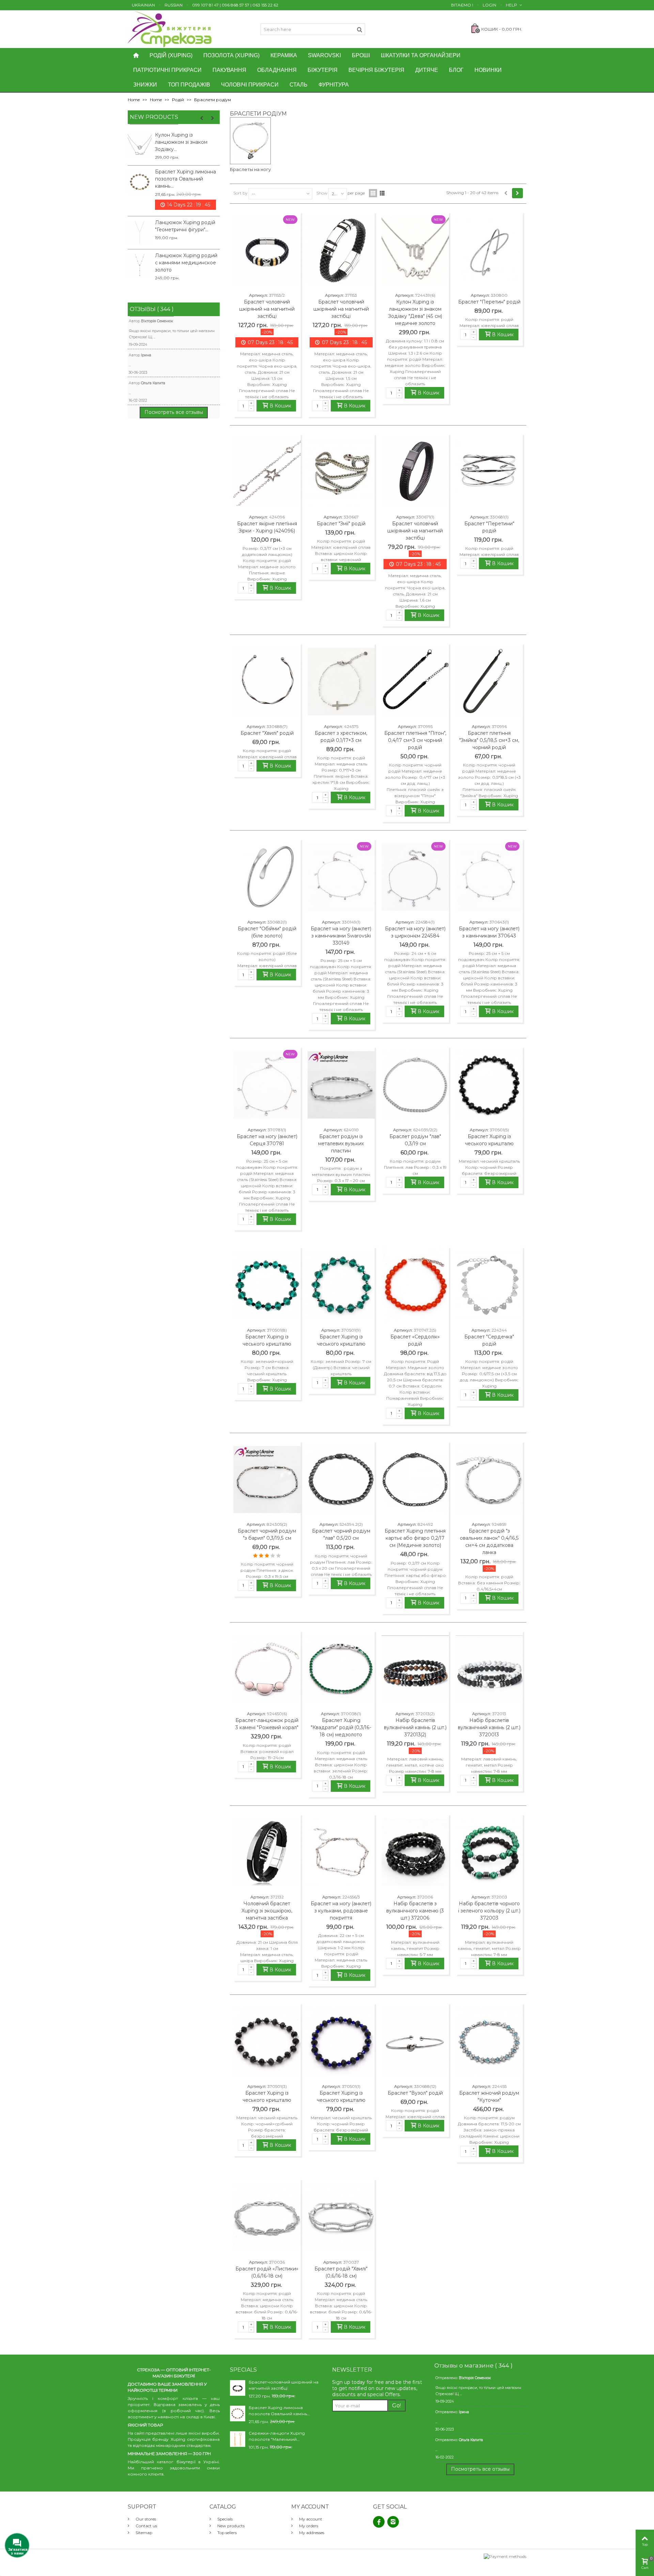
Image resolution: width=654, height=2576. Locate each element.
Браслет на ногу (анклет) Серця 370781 (267, 1140)
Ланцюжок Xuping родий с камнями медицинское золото (186, 263)
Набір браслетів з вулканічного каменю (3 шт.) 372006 (415, 1911)
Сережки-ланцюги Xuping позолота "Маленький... (277, 2436)
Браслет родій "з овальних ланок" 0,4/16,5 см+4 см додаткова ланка (489, 1542)
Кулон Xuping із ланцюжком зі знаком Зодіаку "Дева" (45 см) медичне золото (415, 313)
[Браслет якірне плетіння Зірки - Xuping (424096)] (267, 472)
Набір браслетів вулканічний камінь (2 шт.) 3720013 (489, 1727)
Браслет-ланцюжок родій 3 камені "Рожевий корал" (267, 1724)
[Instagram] (393, 2522)
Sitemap (143, 2533)
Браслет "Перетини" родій (489, 527)
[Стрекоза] (170, 29)
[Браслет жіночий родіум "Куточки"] (489, 2042)
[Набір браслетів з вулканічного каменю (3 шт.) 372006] (415, 1852)
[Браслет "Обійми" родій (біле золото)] (267, 877)
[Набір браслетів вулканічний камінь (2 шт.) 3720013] (489, 1669)
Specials (224, 2519)
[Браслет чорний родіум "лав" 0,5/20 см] (341, 1480)
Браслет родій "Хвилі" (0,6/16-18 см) (341, 2272)
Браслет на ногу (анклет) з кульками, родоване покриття (341, 1911)
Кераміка (284, 55)
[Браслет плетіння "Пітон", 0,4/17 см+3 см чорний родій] (415, 682)
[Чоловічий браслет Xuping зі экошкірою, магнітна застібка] (267, 1852)
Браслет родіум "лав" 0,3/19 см (415, 1140)
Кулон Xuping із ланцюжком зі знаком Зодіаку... (181, 142)
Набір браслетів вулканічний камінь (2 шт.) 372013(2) (415, 1727)
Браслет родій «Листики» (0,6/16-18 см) (267, 2272)
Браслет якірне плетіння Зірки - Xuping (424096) (267, 527)
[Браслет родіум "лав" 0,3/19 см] (415, 1085)
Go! (396, 2406)
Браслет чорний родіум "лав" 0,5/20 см (341, 1534)
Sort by (240, 193)
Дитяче (427, 70)
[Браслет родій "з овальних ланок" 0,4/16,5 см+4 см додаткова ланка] (489, 1480)
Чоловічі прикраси (250, 85)
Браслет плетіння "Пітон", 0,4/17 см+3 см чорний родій (415, 740)
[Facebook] (379, 2522)
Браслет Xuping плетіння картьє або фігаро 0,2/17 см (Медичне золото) (415, 1538)
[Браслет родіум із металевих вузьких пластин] (341, 1085)
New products (154, 117)
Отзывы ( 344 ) (152, 309)
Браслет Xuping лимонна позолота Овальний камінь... (185, 179)
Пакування (229, 70)
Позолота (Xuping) (231, 55)
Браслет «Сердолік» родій (415, 1340)
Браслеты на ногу (250, 169)
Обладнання (277, 70)
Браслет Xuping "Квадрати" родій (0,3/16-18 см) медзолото (341, 1727)
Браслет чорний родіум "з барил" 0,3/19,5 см (267, 1534)
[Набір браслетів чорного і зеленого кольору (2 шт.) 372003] (489, 1852)
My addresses (311, 2533)
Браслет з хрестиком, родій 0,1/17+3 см (341, 737)
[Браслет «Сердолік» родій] (415, 1285)
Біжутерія (323, 70)
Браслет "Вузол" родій (415, 2093)
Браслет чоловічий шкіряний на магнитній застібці (267, 309)
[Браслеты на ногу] (250, 141)
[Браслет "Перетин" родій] (489, 250)
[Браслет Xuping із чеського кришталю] (489, 1085)
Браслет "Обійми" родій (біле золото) (267, 932)
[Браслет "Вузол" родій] (415, 2042)
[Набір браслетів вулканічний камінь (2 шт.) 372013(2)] (415, 1669)
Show (322, 193)
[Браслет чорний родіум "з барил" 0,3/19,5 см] (267, 1480)
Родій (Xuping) (171, 55)
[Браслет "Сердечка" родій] (489, 1285)
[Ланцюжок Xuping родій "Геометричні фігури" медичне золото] (140, 233)
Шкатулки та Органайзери (421, 55)
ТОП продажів (189, 85)
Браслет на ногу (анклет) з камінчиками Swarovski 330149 (341, 936)
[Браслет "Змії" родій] (341, 472)
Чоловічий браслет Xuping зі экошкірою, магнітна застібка (267, 1911)
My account (310, 2519)
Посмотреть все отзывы (174, 412)
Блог (456, 70)
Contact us (146, 2526)
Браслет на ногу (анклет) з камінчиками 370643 (489, 932)
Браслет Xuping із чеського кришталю (489, 1140)
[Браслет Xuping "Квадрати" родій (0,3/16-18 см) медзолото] (341, 1669)
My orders (308, 2526)
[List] (382, 193)
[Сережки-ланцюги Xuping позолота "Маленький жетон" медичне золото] (238, 2439)
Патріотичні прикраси (167, 70)
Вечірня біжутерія (376, 70)
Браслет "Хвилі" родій (267, 733)
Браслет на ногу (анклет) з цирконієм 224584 (415, 932)
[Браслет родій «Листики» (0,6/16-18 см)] (267, 2217)
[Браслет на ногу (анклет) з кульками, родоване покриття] (341, 1852)
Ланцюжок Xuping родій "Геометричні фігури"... (185, 226)
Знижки (145, 85)
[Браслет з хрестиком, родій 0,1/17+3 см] (341, 682)
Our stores (145, 2519)
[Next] (517, 193)
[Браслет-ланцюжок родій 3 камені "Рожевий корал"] (267, 1669)
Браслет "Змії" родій (341, 524)
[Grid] (373, 193)
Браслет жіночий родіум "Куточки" (489, 2097)
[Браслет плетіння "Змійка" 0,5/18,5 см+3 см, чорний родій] (489, 682)
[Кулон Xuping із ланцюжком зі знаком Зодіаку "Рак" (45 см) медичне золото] (140, 145)
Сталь (299, 85)
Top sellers (227, 2533)
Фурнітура (334, 85)
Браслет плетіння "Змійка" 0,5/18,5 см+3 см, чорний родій (489, 740)
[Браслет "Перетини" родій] (489, 472)
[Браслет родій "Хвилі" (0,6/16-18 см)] (341, 2217)
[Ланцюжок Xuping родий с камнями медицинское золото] (140, 266)
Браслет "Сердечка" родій (489, 1340)
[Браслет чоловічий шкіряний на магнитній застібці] (341, 250)
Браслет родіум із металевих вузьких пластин (341, 1144)
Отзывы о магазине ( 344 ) (473, 2365)
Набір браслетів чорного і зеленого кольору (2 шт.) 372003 (489, 1911)
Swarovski (324, 55)
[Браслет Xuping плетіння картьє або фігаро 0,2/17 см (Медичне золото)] (415, 1480)
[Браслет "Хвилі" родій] (267, 682)
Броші (361, 55)
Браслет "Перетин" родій (489, 302)
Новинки (488, 70)
